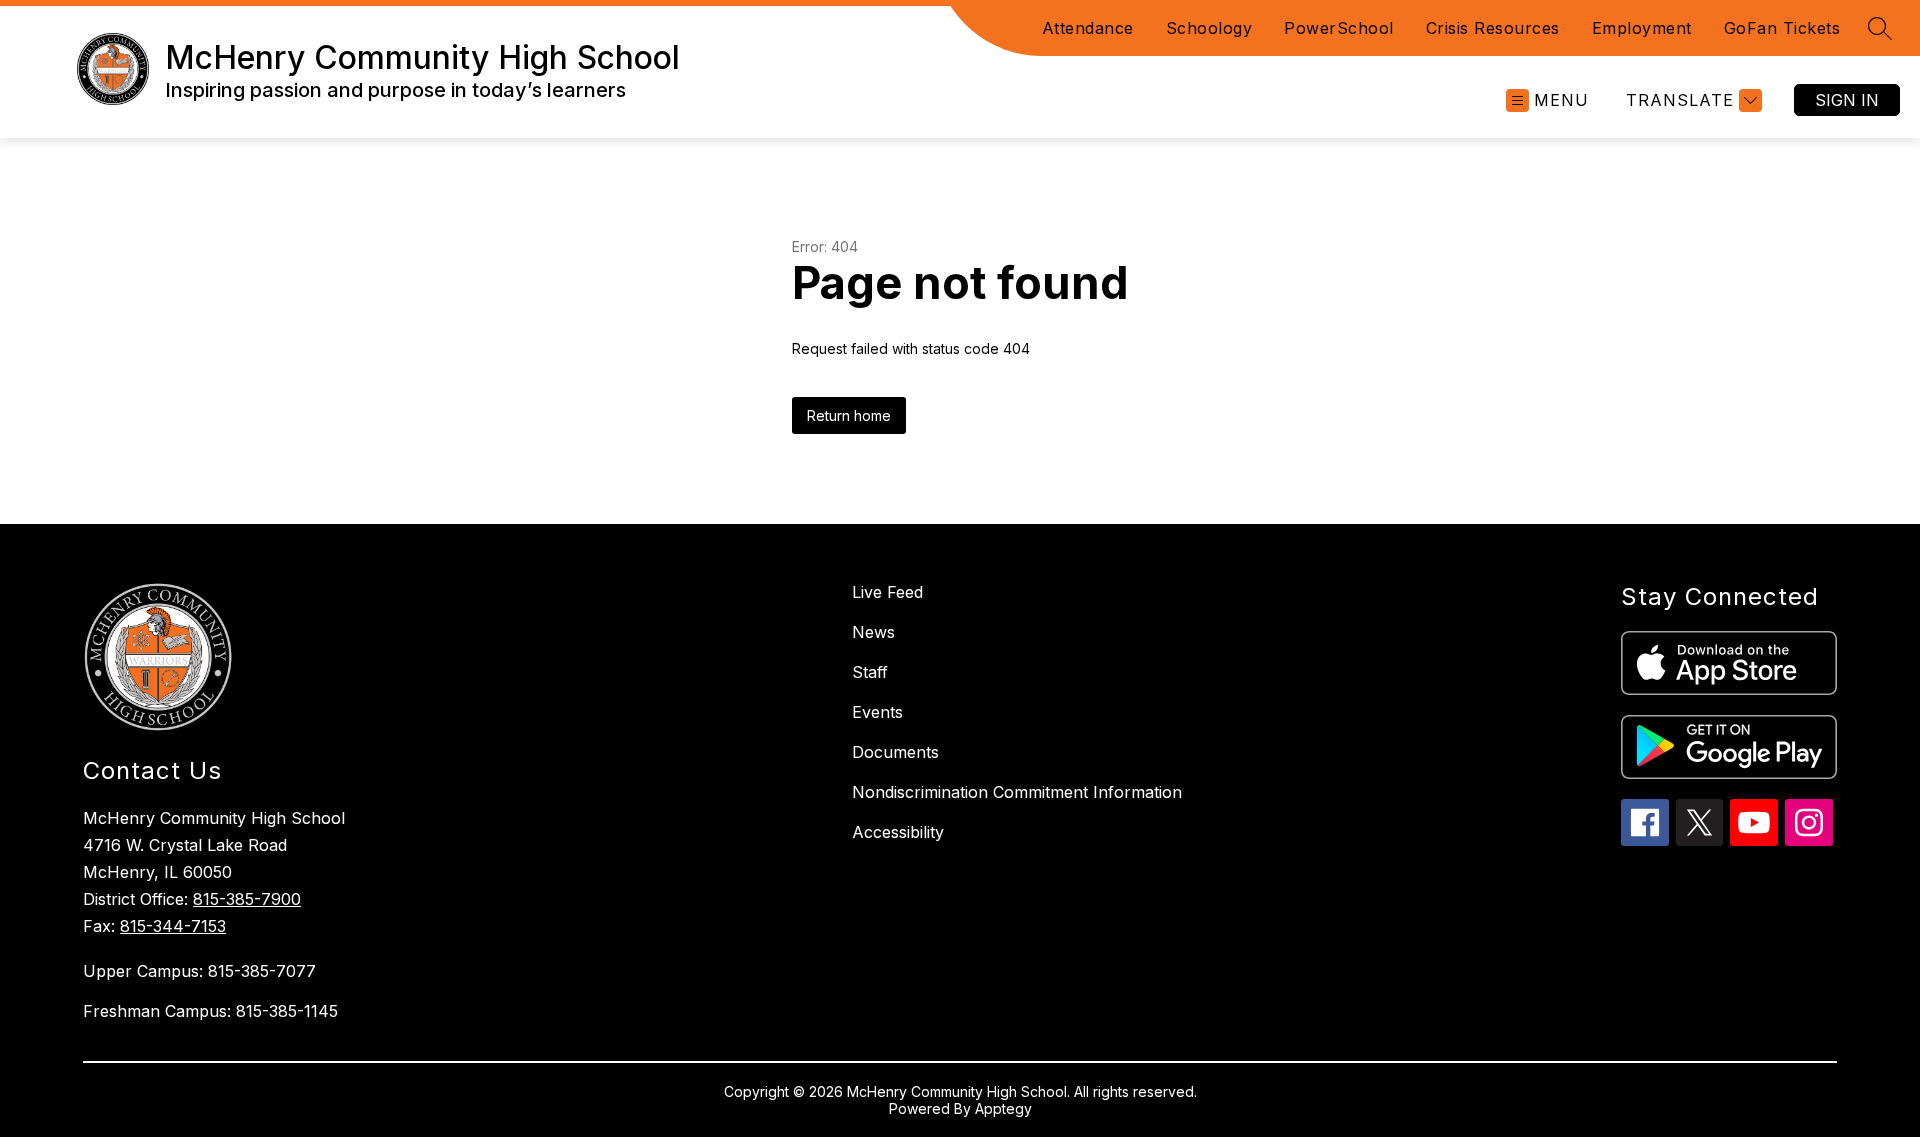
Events (877, 712)
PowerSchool (1339, 28)
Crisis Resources (1493, 28)
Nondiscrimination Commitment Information (1017, 792)
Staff (870, 672)
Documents (895, 752)
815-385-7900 (247, 899)
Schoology (1209, 28)
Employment (1642, 28)
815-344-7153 (173, 926)
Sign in (1847, 100)
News (873, 632)
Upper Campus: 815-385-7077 (199, 971)
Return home (849, 415)
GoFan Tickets (1782, 28)
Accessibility (898, 832)
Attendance (1088, 28)
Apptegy (1003, 1108)
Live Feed (887, 592)
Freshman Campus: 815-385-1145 (210, 1011)
